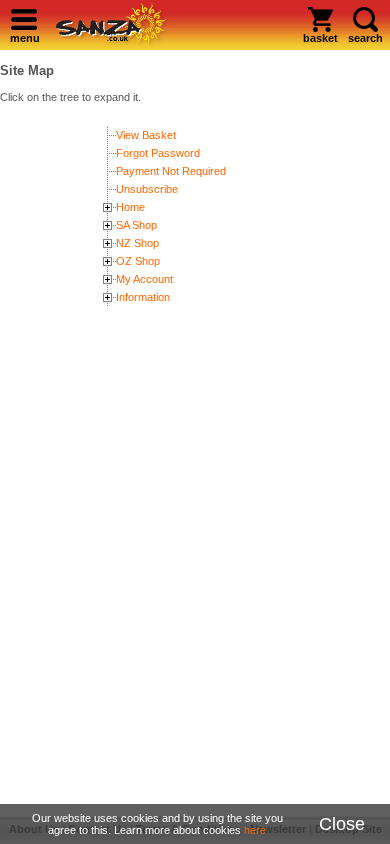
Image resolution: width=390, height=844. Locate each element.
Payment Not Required (171, 171)
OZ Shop (138, 261)
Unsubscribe (147, 189)
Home (130, 207)
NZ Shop (137, 243)
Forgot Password (158, 153)
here (255, 830)
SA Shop (136, 225)
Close (342, 824)
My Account (144, 279)
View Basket (146, 135)
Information (143, 297)
